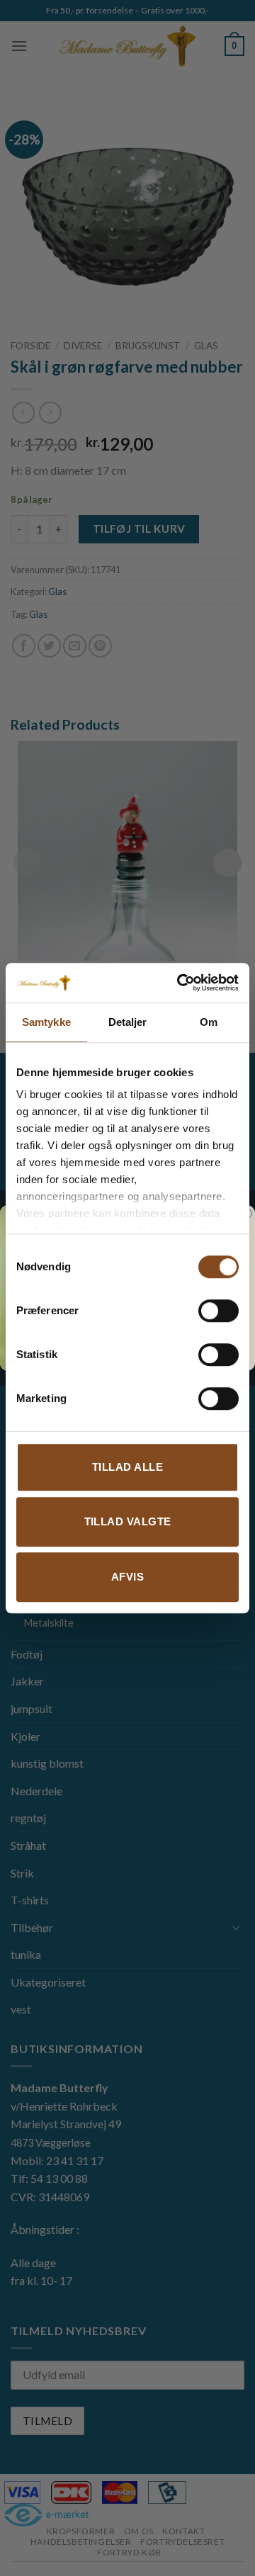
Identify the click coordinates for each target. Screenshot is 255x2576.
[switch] (219, 1311)
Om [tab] (209, 1022)
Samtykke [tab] (46, 1022)
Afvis (127, 1577)
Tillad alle (127, 1467)
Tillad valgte (128, 1521)
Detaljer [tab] (128, 1022)
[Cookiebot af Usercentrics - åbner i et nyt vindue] (180, 983)
